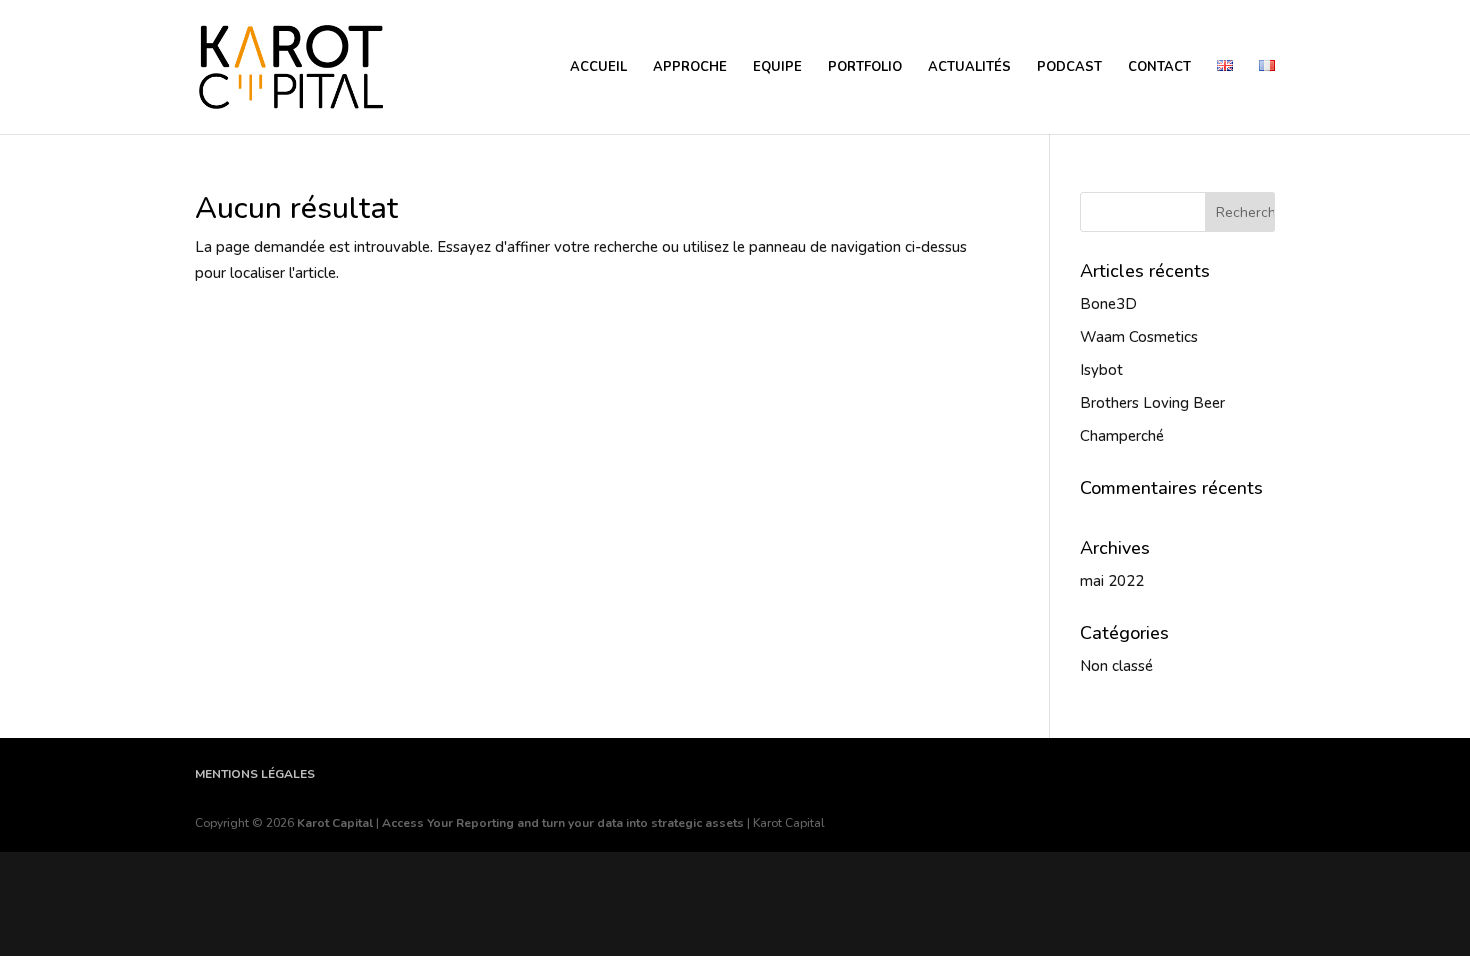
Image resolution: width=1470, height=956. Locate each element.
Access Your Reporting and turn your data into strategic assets (563, 823)
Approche (690, 68)
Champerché (1122, 436)
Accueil (598, 68)
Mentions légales (255, 774)
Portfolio (865, 68)
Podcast (1069, 68)
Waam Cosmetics (1139, 337)
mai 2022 (1112, 581)
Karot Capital (335, 823)
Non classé (1116, 666)
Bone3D (1108, 304)
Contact (1159, 68)
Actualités (969, 68)
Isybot (1101, 370)
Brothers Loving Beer (1152, 403)
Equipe (777, 68)
